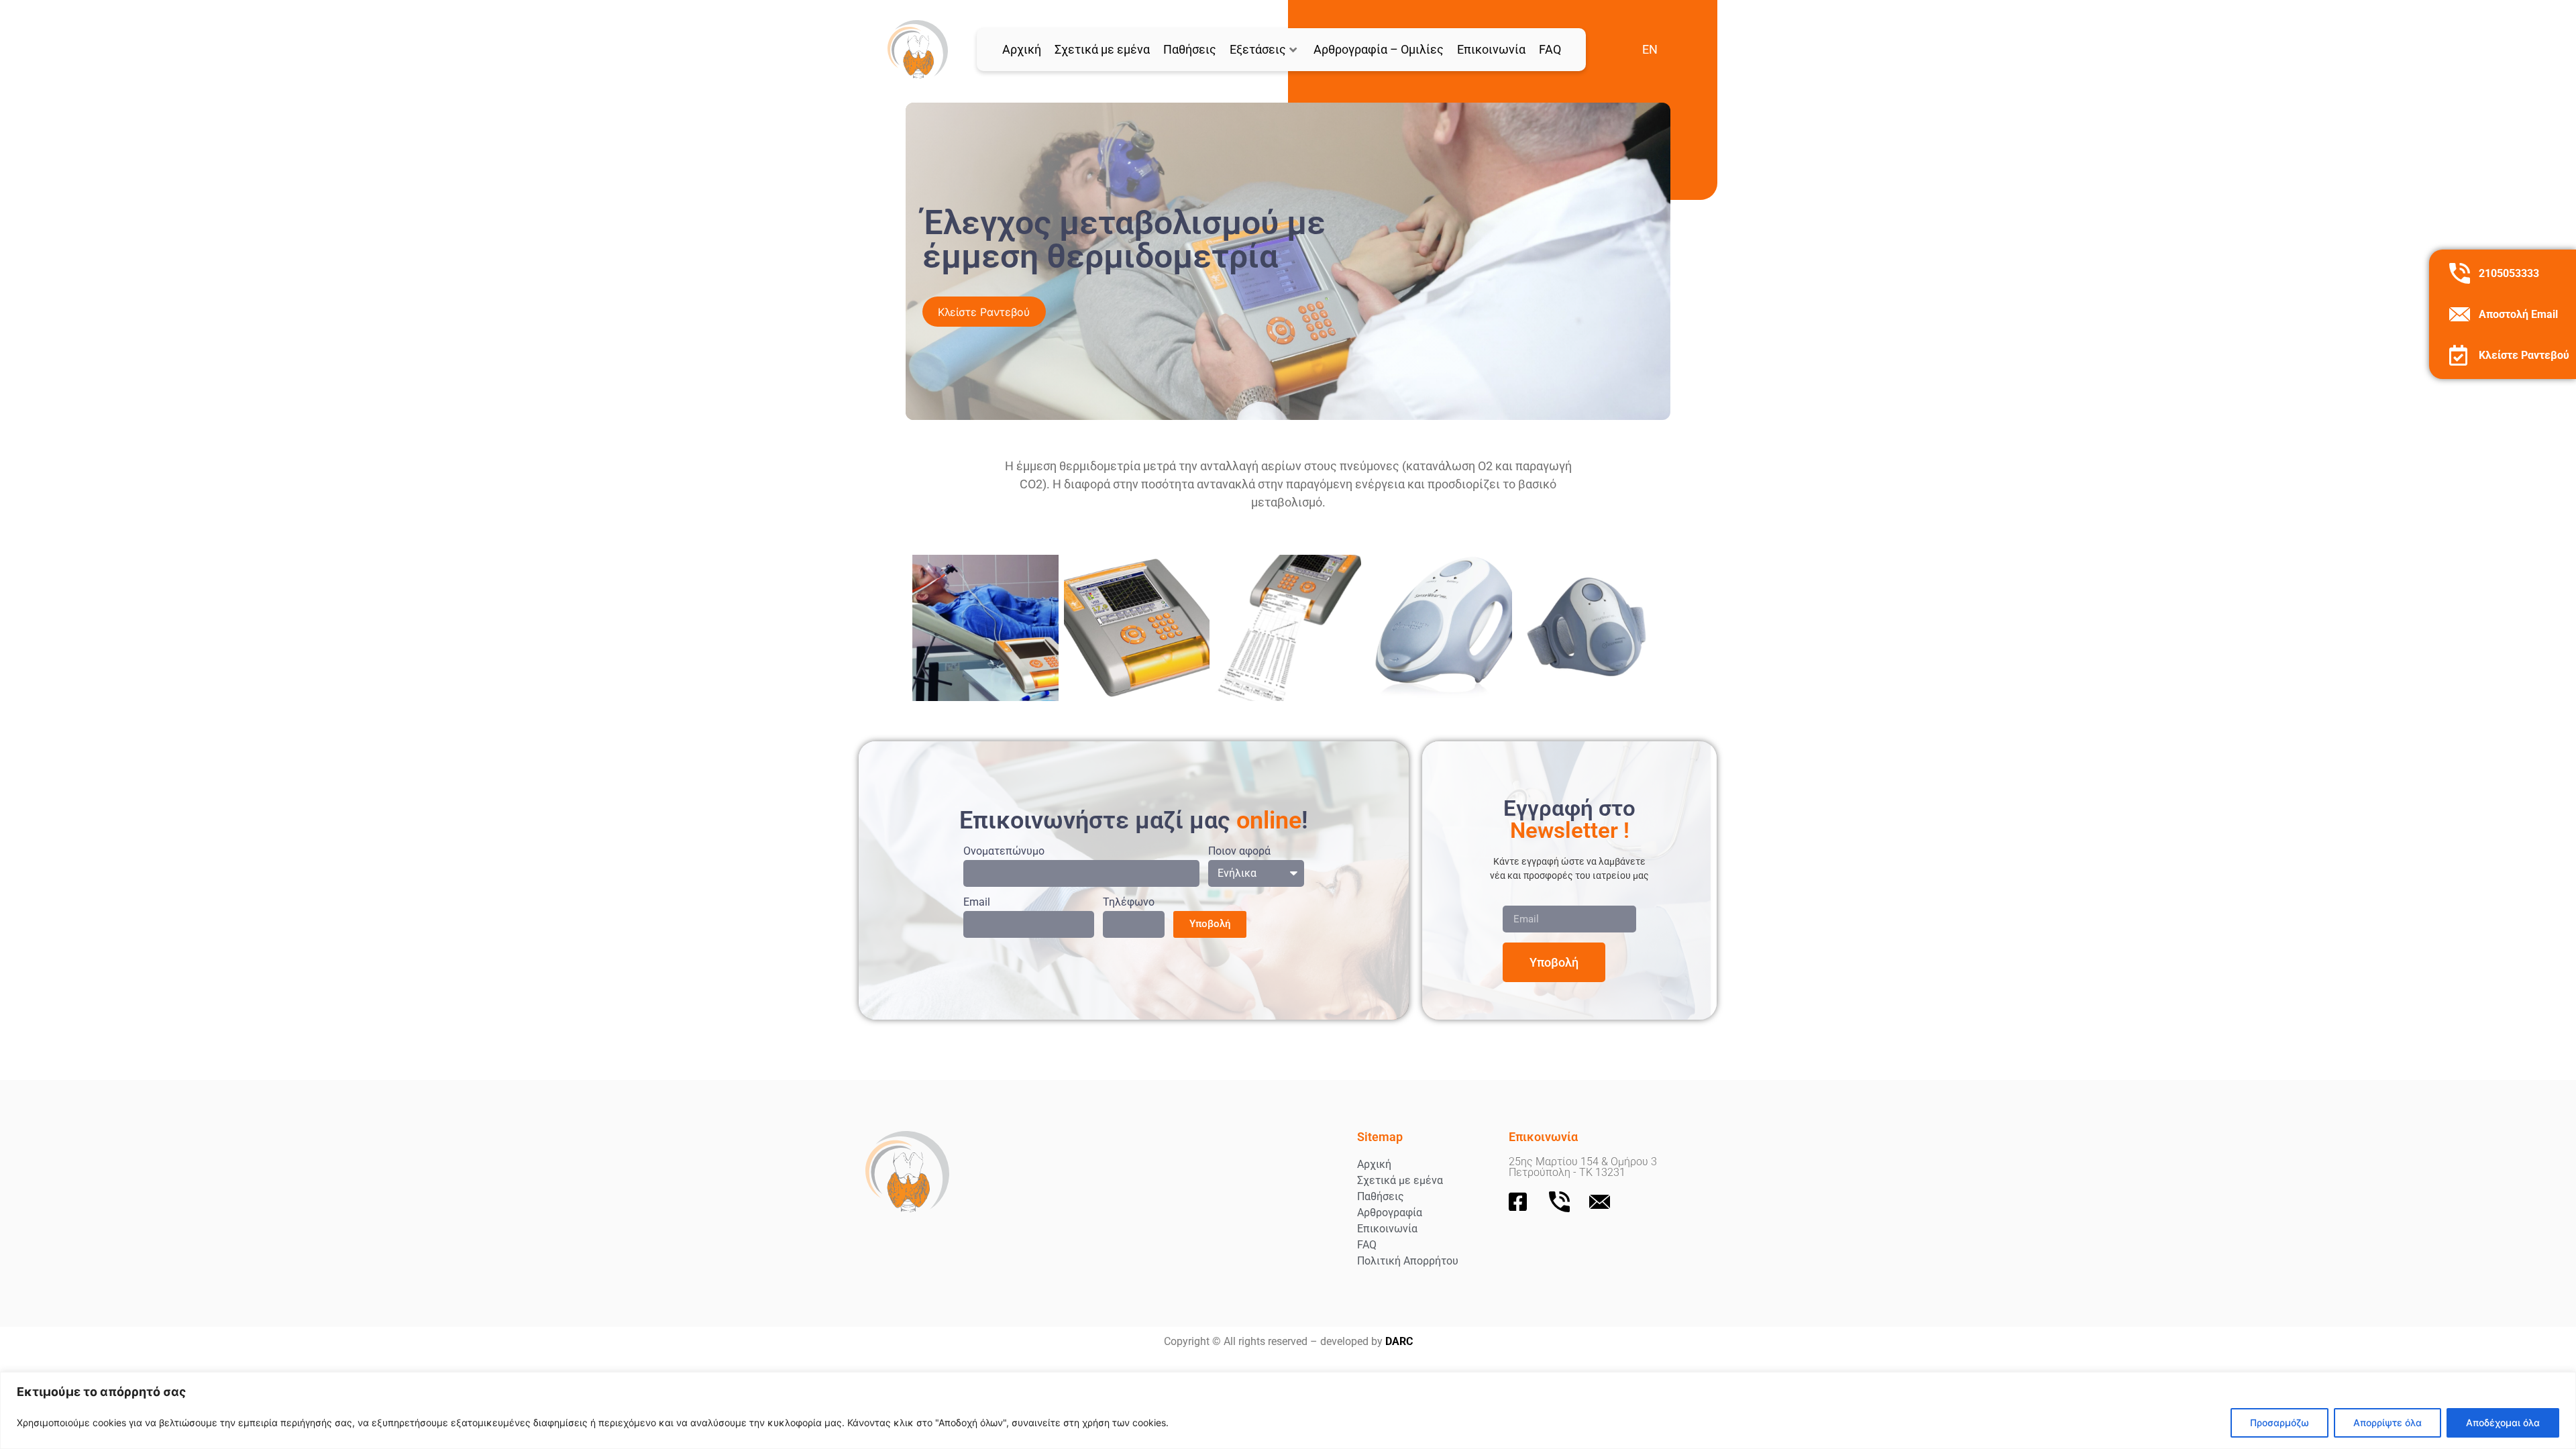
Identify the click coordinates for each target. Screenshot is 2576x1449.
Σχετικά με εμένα (1102, 49)
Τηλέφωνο (1129, 903)
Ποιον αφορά (1239, 852)
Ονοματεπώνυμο (1004, 852)
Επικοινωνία (1491, 49)
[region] (1288, 1410)
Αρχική (1022, 49)
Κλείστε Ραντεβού (2524, 355)
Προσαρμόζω (2279, 1423)
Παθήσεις (1190, 49)
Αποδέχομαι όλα (2503, 1423)
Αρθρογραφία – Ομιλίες (1379, 49)
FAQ (1550, 49)
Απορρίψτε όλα (2387, 1423)
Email (977, 903)
